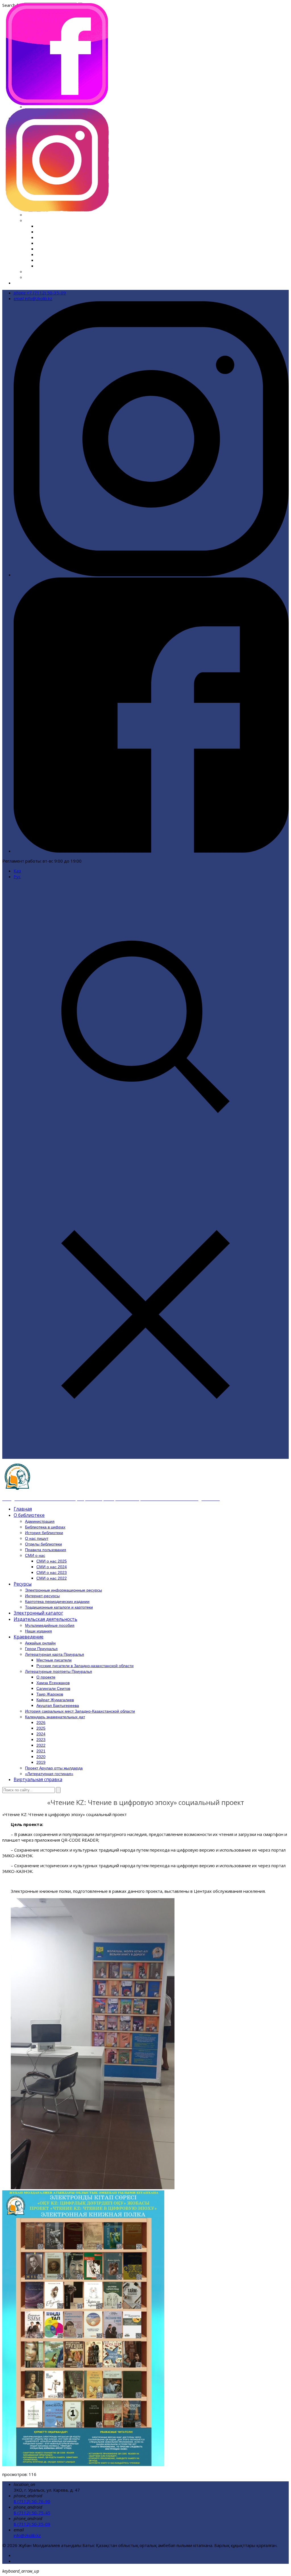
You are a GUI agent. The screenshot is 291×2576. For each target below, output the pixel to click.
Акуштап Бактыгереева (58, 1705)
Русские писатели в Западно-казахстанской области (85, 1666)
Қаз (17, 871)
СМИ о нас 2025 (52, 1561)
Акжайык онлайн (40, 1643)
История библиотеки (44, 1533)
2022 (41, 249)
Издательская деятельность (45, 1619)
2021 (41, 254)
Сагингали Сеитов (53, 1688)
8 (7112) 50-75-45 (32, 2513)
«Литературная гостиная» (52, 277)
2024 (41, 237)
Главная (23, 1509)
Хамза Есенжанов (53, 1683)
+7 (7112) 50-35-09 (40, 293)
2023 (41, 243)
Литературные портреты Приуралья (59, 1671)
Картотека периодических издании (57, 1601)
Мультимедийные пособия (50, 1625)
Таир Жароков (50, 1694)
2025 (41, 232)
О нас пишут (37, 1538)
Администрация (40, 1521)
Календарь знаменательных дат (59, 220)
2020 (41, 260)
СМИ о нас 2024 (52, 1567)
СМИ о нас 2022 (52, 1578)
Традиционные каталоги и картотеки (59, 1607)
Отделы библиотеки (43, 1544)
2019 (41, 266)
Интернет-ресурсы (42, 1596)
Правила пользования (46, 1550)
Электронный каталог (38, 1613)
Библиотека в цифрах (45, 1527)
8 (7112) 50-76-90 (32, 2501)
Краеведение (29, 1637)
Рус (17, 876)
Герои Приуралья (41, 1649)
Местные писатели (54, 1660)
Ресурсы (23, 1584)
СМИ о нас (35, 1555)
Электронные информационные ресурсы (64, 1590)
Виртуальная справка (35, 283)
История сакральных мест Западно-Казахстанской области (85, 215)
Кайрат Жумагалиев (55, 1700)
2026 (41, 226)
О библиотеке (29, 1515)
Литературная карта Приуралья (55, 1654)
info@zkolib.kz (33, 298)
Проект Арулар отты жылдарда (57, 271)
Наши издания (39, 1631)
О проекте (46, 1677)
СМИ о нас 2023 (52, 1572)
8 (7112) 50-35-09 (32, 2524)
